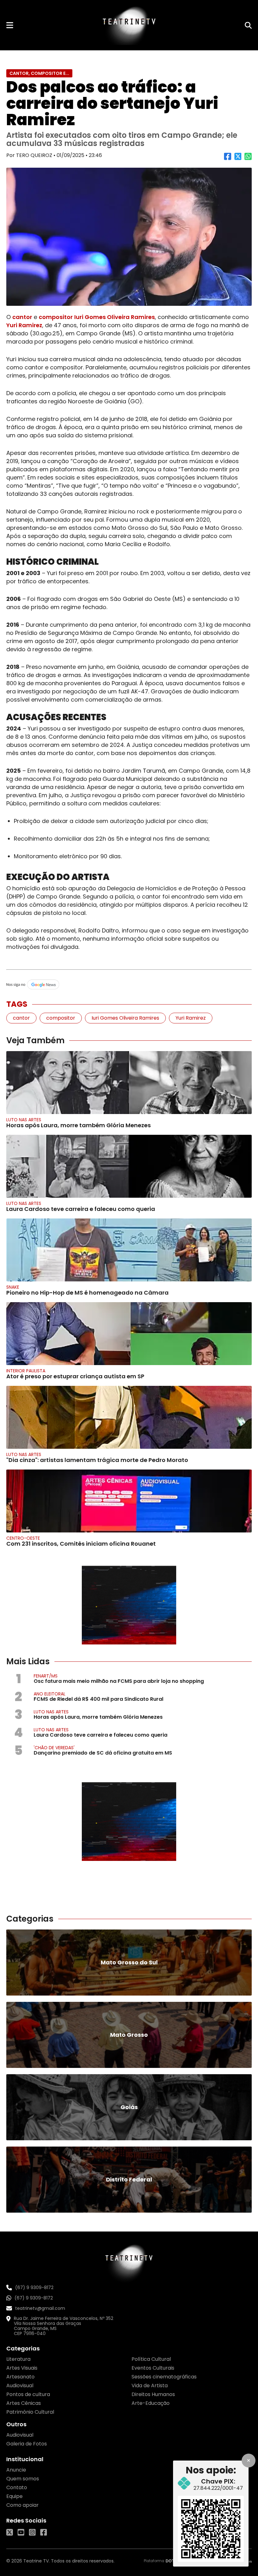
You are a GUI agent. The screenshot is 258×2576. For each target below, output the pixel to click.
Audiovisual (20, 2386)
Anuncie (16, 2470)
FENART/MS (46, 1676)
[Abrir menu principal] (10, 25)
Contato (17, 2487)
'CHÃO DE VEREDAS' (54, 1748)
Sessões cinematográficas (164, 2377)
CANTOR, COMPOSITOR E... (39, 73)
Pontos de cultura (28, 2394)
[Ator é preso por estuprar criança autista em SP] (129, 1334)
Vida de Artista (150, 2386)
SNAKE (13, 1287)
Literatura (18, 2359)
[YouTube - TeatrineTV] (21, 2532)
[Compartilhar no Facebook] (228, 159)
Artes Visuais (22, 2368)
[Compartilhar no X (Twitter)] (238, 159)
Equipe (14, 2496)
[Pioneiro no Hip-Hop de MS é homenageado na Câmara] (129, 1250)
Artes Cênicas (24, 2403)
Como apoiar (22, 2505)
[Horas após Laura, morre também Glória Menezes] (129, 1083)
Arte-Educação (151, 2403)
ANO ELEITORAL (50, 1694)
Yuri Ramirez (24, 325)
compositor (56, 317)
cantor (22, 317)
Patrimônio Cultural (30, 2412)
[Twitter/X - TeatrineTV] (10, 2532)
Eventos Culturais (153, 2368)
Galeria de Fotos (27, 2444)
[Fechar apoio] (249, 2461)
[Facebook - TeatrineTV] (44, 2532)
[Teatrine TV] (129, 25)
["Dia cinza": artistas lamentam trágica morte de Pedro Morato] (129, 1417)
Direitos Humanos (153, 2394)
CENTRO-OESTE (23, 1538)
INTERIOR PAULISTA (26, 1371)
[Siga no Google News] (129, 985)
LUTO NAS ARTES (24, 1120)
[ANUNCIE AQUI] (129, 1605)
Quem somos (23, 2479)
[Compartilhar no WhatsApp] (248, 159)
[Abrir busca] (248, 25)
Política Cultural (151, 2359)
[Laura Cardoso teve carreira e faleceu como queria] (129, 1166)
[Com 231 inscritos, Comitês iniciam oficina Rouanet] (129, 1501)
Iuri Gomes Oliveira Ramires (115, 317)
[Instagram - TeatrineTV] (32, 2532)
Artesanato (20, 2377)
